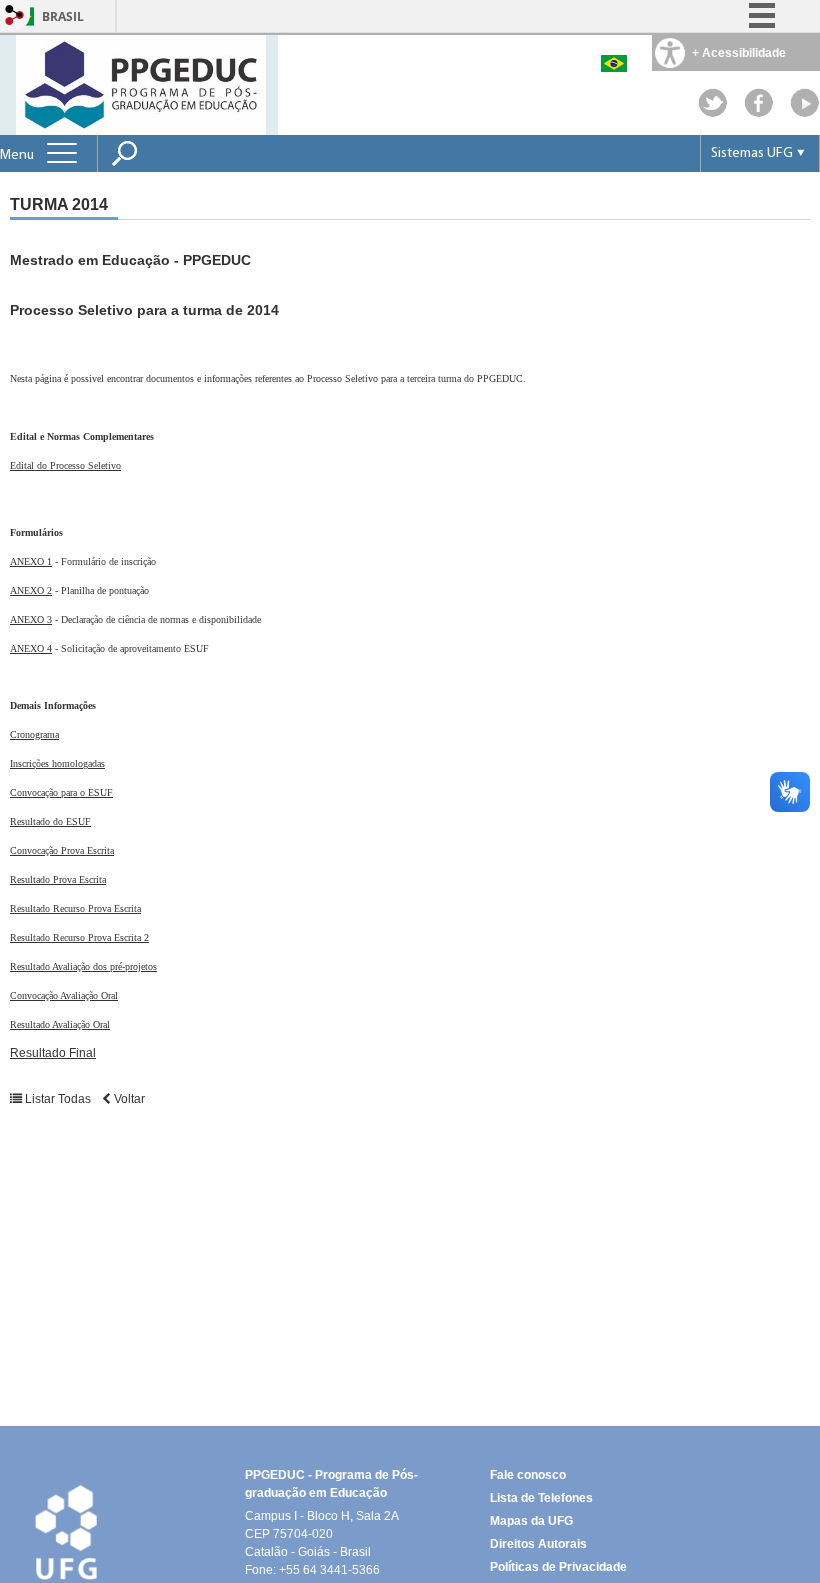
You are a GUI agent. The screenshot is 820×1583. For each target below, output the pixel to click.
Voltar (128, 1099)
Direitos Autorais (538, 1544)
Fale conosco (528, 1475)
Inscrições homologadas (57, 763)
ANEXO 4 (31, 648)
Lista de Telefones (541, 1498)
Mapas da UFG (531, 1521)
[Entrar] (15, 16)
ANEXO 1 (31, 561)
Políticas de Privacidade (558, 1567)
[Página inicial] (141, 83)
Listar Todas (58, 1099)
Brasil (63, 16)
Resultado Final (53, 1053)
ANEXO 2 (31, 590)
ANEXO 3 (31, 619)
